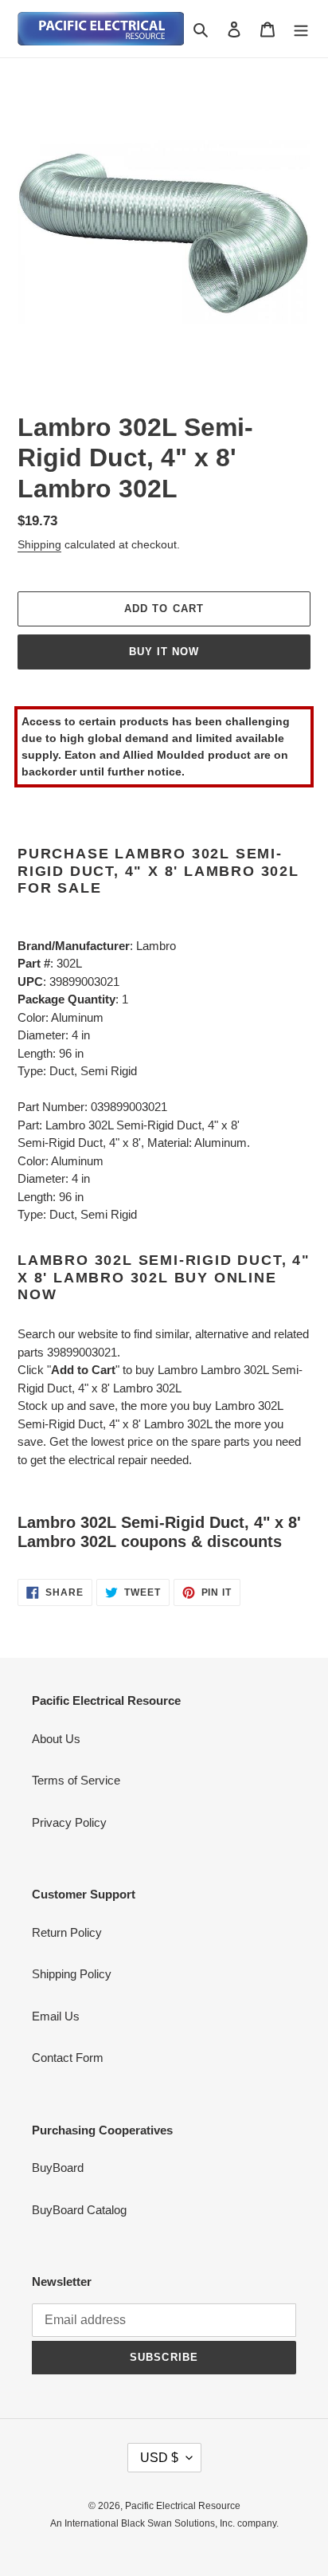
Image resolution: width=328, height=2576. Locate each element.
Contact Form (68, 2058)
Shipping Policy (72, 1974)
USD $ (159, 2458)
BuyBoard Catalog (79, 2210)
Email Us (56, 2016)
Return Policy (67, 1932)
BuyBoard (58, 2168)
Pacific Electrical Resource (183, 2506)
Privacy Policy (69, 1822)
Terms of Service (76, 1780)
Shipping (39, 544)
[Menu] (301, 29)
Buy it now (164, 652)
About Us (56, 1739)
